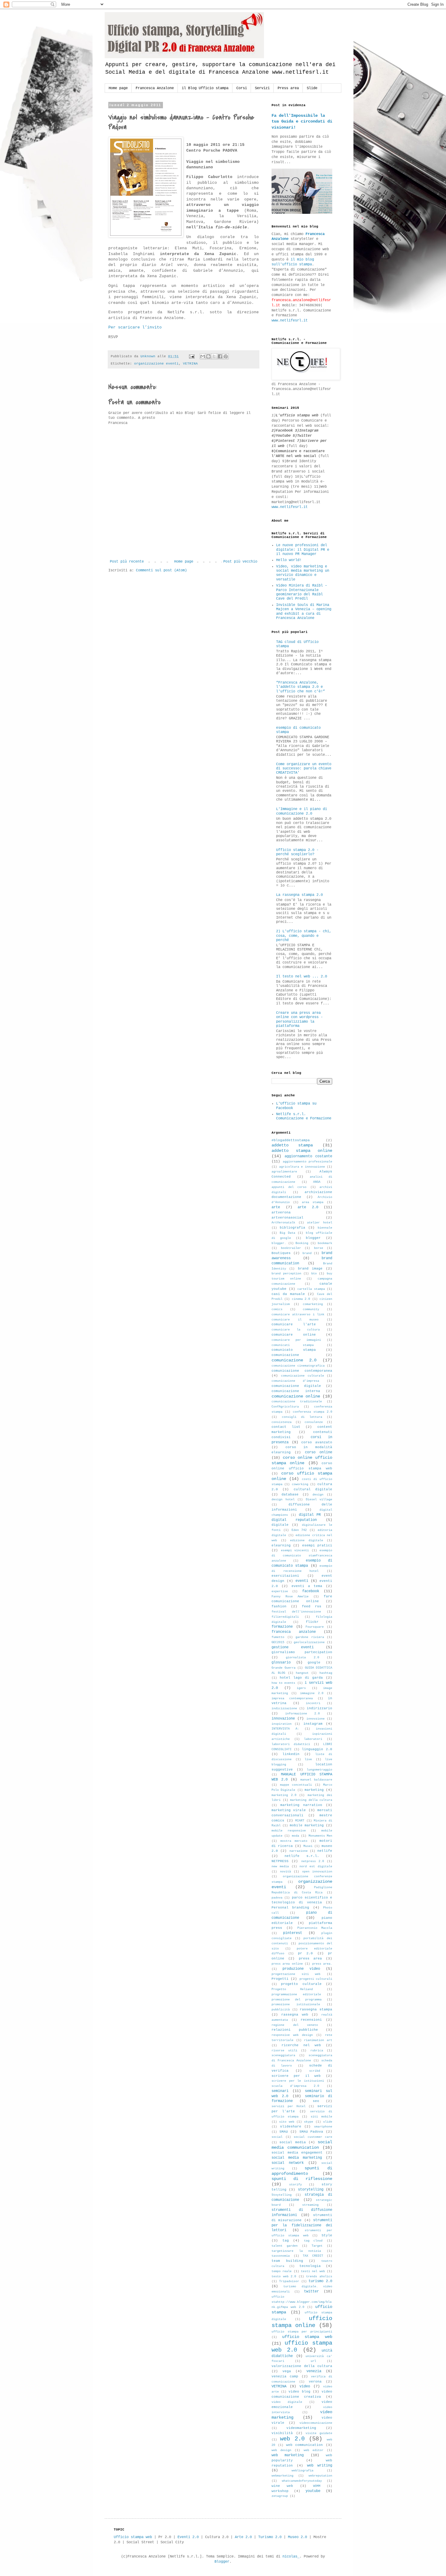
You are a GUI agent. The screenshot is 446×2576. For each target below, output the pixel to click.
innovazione (283, 1719)
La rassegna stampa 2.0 (299, 895)
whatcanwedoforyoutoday (302, 2481)
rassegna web (295, 2015)
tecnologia (310, 2266)
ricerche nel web (301, 2045)
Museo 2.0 (299, 2537)
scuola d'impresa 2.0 (295, 2086)
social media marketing (297, 2158)
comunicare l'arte (294, 1324)
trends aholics (319, 2277)
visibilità (282, 2433)
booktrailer (291, 1248)
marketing (314, 1790)
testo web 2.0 (284, 2277)
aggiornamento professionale (308, 1162)
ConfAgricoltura (285, 1407)
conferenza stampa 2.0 (313, 1412)
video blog (299, 2392)
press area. (322, 1964)
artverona (281, 1212)
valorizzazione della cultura (302, 2366)
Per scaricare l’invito (135, 327)
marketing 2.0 (284, 1795)
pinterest (293, 1933)
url (313, 2361)
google (314, 1663)
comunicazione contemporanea (302, 1371)
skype (309, 2122)
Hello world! (289, 560)
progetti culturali (316, 1979)
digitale (280, 1525)
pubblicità (281, 2010)
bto (314, 1274)
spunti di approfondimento (302, 2171)
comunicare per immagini (296, 1340)
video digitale (287, 2402)
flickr (312, 1622)
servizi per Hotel (289, 2106)
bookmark (325, 1243)
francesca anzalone (294, 1632)
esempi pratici (317, 1545)
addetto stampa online (302, 1151)
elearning (281, 1545)
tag (286, 2241)
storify (296, 2185)
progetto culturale (301, 1984)
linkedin (291, 1754)
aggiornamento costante (308, 1156)
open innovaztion (317, 1872)
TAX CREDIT (313, 2256)
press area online (287, 1964)
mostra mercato (294, 1841)
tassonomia (281, 2256)
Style (327, 2235)
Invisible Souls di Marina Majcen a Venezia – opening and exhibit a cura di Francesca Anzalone (304, 612)
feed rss (312, 1606)
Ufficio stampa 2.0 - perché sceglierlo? (297, 852)
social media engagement (297, 2153)
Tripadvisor (289, 2281)
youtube (313, 2491)
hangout (302, 1673)
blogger (313, 1238)
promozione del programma (297, 2000)
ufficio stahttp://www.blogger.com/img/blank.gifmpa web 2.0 (302, 2302)
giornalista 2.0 (302, 1658)
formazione (282, 1627)
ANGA (317, 1182)
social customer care (313, 2137)
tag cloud (313, 2241)
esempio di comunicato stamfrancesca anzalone (302, 1556)
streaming (310, 2205)
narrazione (299, 1851)
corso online (319, 1452)
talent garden (285, 2246)
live (308, 1759)
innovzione (316, 1719)
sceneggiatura (283, 2055)
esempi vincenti (295, 1550)
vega (287, 2371)
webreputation (320, 2476)
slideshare (291, 2127)
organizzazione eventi (156, 364)
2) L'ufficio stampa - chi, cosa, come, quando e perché (304, 936)
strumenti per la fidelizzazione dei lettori (302, 2225)
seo (316, 2101)
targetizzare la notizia (296, 2251)
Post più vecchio (240, 562)
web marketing (288, 2455)
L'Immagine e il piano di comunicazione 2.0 (302, 811)
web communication (305, 2445)
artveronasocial (287, 1218)
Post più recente (127, 562)
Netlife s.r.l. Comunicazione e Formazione (304, 1116)
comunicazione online (296, 1396)
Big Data (287, 1233)
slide (328, 2122)
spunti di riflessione (302, 2179)
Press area (288, 88)
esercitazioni (285, 1576)
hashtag (326, 1673)
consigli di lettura (302, 1417)
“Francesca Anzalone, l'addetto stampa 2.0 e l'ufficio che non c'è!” (301, 687)
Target (317, 2246)
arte (276, 1207)
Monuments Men (320, 1836)
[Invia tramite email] (203, 356)
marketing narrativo (301, 1805)
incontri (313, 1703)
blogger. (279, 1243)
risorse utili (284, 2051)
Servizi (262, 88)
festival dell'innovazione (296, 1612)
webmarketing (282, 2476)
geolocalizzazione (309, 1642)
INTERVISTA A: (285, 1729)
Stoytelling (282, 2195)
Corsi (242, 88)
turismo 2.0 (320, 2281)
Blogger (222, 2562)
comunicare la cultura (296, 1330)
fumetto (278, 1637)
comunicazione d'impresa (295, 1381)
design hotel (283, 1500)
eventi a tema (307, 1586)
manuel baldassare (316, 1780)
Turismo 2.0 (270, 2537)
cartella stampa (311, 1289)
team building (287, 2261)
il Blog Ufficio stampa (205, 88)
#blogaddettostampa (291, 1140)
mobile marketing (307, 1825)
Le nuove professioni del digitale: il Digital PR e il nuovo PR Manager (303, 550)
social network (288, 2163)
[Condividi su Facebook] (220, 356)
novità (286, 1872)
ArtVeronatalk (283, 1223)
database (290, 1495)
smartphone (323, 2127)
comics (277, 1309)
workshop (280, 2491)
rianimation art (318, 2040)
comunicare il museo (295, 1320)
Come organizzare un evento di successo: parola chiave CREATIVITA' (304, 769)
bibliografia (292, 1228)
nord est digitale (316, 1866)
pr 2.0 (305, 1953)
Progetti (280, 1979)
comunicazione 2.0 (294, 1360)
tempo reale (282, 2271)
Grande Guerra (284, 1668)
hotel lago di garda (301, 1678)
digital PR (310, 1515)
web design (281, 2450)
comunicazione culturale (302, 1376)
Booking (302, 1243)
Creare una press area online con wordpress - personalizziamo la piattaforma (299, 1019)
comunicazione (285, 1355)
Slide (312, 88)
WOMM (317, 2486)
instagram (313, 1724)
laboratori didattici (291, 1744)
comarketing (313, 1304)
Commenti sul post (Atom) (161, 570)
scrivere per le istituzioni (298, 2081)
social (277, 2137)
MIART (300, 1821)
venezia (314, 2371)
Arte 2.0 (243, 2537)
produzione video (301, 1969)
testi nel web (313, 2271)
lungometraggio (319, 1770)
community (311, 1309)
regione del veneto (295, 2025)
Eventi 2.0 (188, 2537)
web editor (314, 2450)
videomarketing (301, 2428)
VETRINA (190, 364)
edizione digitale (307, 1540)
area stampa (313, 1202)
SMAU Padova (311, 2132)
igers (301, 1688)
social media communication (302, 2145)
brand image (310, 1269)
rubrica (317, 2051)
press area (310, 1959)
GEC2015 (278, 1642)
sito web (287, 2122)
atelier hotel (320, 1223)
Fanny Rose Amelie (290, 1597)
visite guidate (319, 2433)
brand (307, 1253)
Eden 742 (299, 1530)
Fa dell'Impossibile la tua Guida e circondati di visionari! (302, 121)
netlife (325, 1851)
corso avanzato (317, 1442)
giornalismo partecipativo (302, 1652)
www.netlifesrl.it (290, 321)
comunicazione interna (296, 1391)
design (318, 1495)
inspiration (282, 1724)
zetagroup (280, 2496)
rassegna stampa (316, 2009)
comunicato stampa (294, 1350)
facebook (311, 1591)
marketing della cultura (311, 1800)
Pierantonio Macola (315, 1928)
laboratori (313, 1739)
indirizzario (319, 1708)
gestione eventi (293, 1647)
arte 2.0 (308, 1207)
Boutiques (281, 1253)
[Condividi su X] (214, 356)
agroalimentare (284, 1172)
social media (292, 2142)
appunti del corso (289, 1187)
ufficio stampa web (307, 2337)
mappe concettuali (296, 1785)
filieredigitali (285, 1617)
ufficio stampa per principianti (302, 2332)
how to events (283, 1683)
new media (280, 1866)
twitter (311, 2292)
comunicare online (294, 1335)
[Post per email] (192, 356)
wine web (282, 2486)
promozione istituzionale (296, 2004)
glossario (281, 1663)
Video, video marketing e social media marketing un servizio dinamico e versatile (303, 573)
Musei (308, 1846)
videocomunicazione (316, 2423)
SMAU (284, 2132)
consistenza (282, 1422)
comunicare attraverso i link (298, 1315)
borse (319, 1248)
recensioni (311, 2020)
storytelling (311, 2190)
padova (277, 1898)
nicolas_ (291, 2557)
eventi (302, 1581)
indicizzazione (284, 1708)
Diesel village (319, 1500)
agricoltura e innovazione (302, 1167)
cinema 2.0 (301, 1299)
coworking (300, 1484)
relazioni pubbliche (295, 2030)
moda (296, 1836)
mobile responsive (289, 1831)
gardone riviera (310, 1637)
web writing (320, 2466)
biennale (325, 1228)
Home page (118, 88)
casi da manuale (288, 1294)
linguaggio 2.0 (317, 1749)
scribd (315, 2071)
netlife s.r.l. (302, 1856)
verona (315, 2382)
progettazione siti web (296, 1974)
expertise (280, 1591)
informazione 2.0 (302, 1714)
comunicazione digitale (296, 1386)
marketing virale (289, 1810)
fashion (279, 1606)
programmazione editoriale (296, 1994)
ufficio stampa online (302, 2322)
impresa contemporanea (292, 1698)
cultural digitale (313, 1489)
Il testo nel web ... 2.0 (302, 977)
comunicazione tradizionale (297, 1402)
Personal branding (290, 1908)
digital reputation (294, 1520)
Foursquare (315, 1627)
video (305, 2386)
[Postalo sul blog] (208, 356)
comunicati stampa (293, 1345)
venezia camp (285, 2376)
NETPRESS (280, 1861)
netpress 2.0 (313, 1861)
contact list (286, 1427)
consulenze (314, 1422)
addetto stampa (292, 1145)
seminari (280, 2091)
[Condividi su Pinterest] (226, 356)
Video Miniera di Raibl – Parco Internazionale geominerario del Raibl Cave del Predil (302, 592)
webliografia (302, 2471)
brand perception (286, 1274)
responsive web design (292, 2035)
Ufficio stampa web (133, 2537)
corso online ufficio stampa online (302, 1460)
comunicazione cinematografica (298, 1366)
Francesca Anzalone (155, 88)
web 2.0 (292, 2439)
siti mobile (321, 2117)
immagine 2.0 (312, 1693)
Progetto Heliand (292, 1989)
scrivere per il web (296, 2076)
